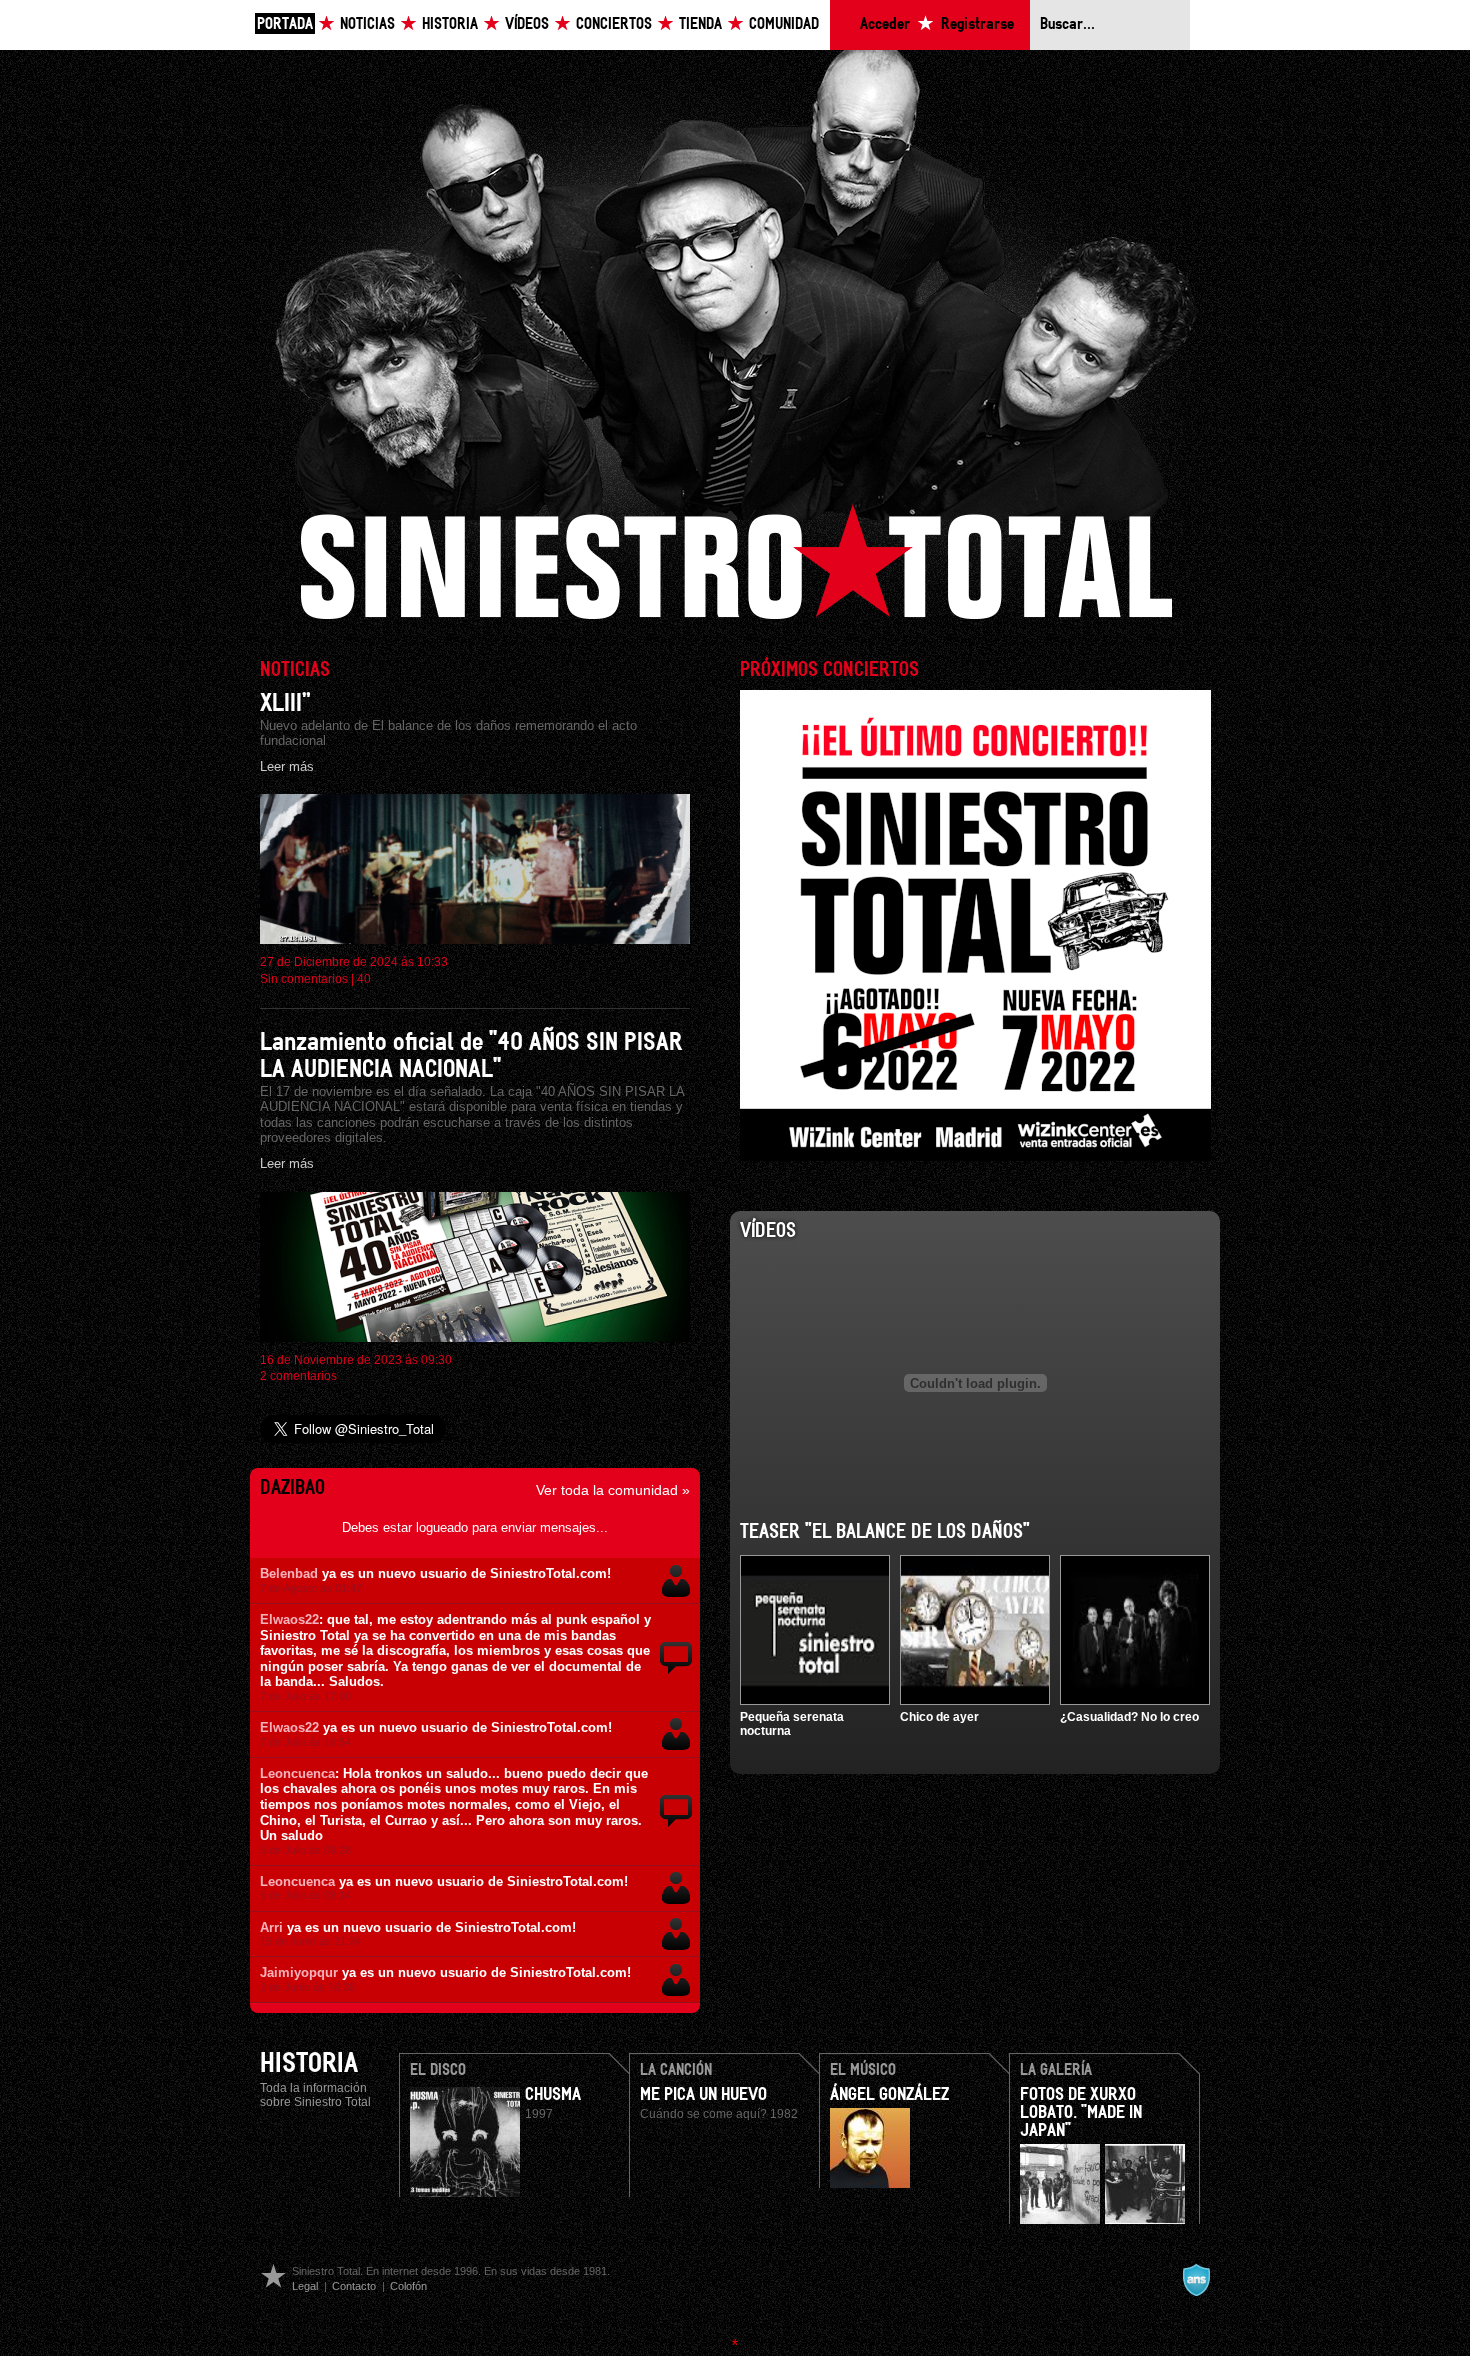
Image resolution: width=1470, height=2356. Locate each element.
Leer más (287, 766)
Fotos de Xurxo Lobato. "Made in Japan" (1081, 2113)
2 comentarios (298, 1376)
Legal (305, 2286)
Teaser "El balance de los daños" (885, 1532)
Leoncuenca (297, 1773)
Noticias (367, 24)
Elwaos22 (289, 1619)
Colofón (408, 2286)
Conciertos (614, 24)
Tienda (700, 24)
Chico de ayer (939, 1717)
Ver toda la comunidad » (613, 1490)
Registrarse (977, 24)
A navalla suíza (1196, 2280)
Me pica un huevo (703, 2095)
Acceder (885, 24)
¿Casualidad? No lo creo (1129, 1717)
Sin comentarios (304, 979)
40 (364, 979)
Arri (271, 1927)
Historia (450, 24)
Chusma (553, 2095)
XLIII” (285, 703)
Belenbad (289, 1573)
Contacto (354, 2286)
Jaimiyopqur (299, 1972)
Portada (285, 24)
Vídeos (527, 24)
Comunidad (784, 24)
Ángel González (889, 2095)
